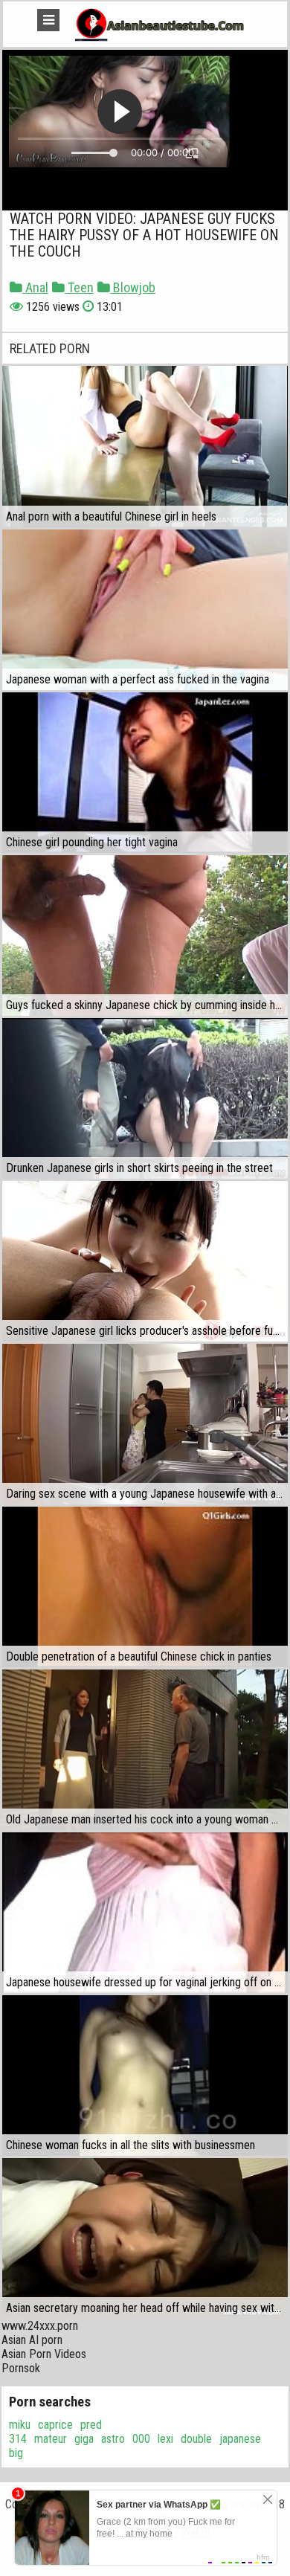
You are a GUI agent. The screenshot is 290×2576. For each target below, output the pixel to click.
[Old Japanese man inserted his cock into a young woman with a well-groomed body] (145, 1750)
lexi (165, 2439)
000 (141, 2439)
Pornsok (21, 2368)
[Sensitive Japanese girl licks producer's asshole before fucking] (145, 1261)
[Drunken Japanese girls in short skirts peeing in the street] (145, 1098)
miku (20, 2425)
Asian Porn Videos (44, 2354)
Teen (79, 287)
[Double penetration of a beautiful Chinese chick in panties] (145, 1587)
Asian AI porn (32, 2340)
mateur (51, 2439)
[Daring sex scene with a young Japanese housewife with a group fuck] (145, 1424)
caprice (55, 2425)
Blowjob (133, 287)
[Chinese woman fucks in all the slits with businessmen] (145, 2076)
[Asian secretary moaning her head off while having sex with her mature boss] (145, 2238)
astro (113, 2439)
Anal (35, 287)
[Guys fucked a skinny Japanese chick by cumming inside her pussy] (145, 936)
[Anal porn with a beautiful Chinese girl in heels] (145, 446)
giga (84, 2439)
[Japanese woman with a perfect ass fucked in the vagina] (145, 610)
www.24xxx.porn (40, 2326)
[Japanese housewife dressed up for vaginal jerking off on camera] (145, 1913)
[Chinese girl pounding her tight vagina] (145, 773)
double (196, 2439)
